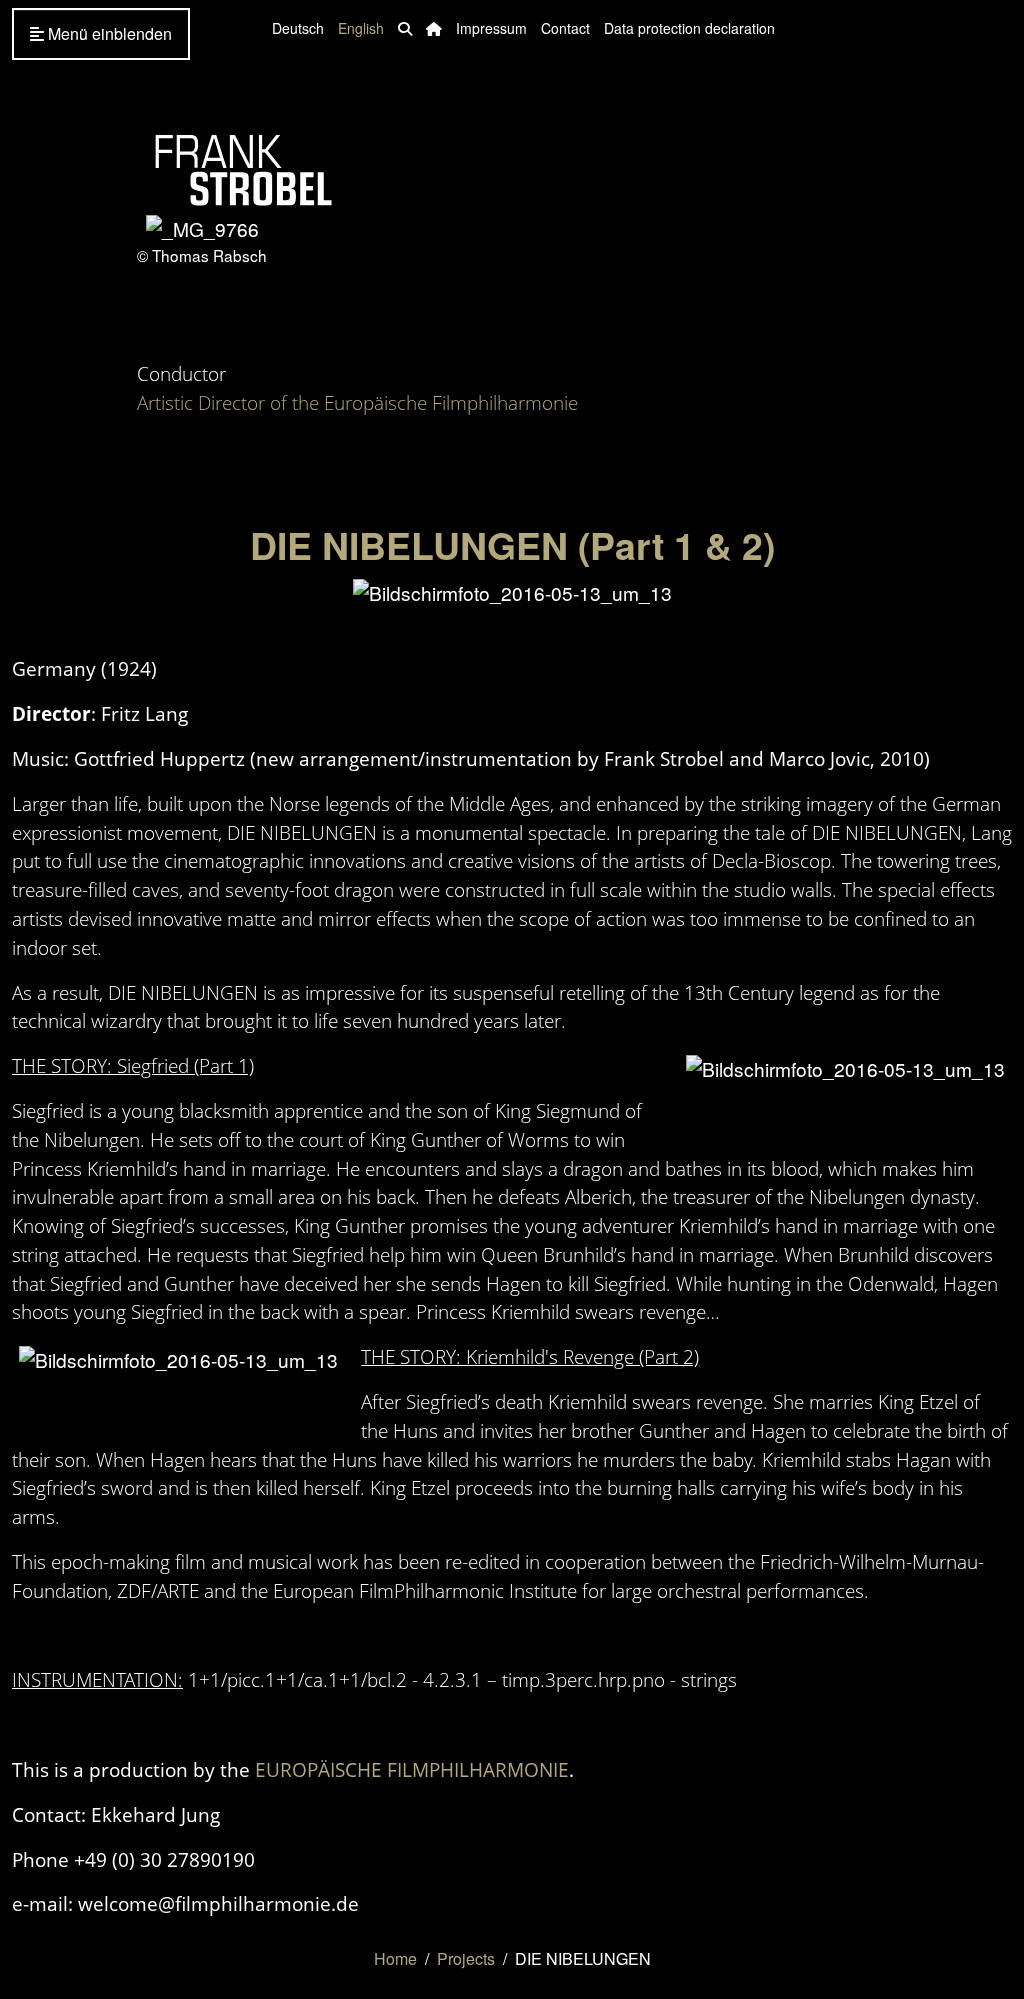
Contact (565, 28)
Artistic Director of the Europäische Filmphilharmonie (357, 402)
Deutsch (298, 28)
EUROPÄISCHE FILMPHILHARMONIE (412, 1769)
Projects (466, 1958)
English (361, 28)
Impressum (491, 28)
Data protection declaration (689, 28)
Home (395, 1958)
